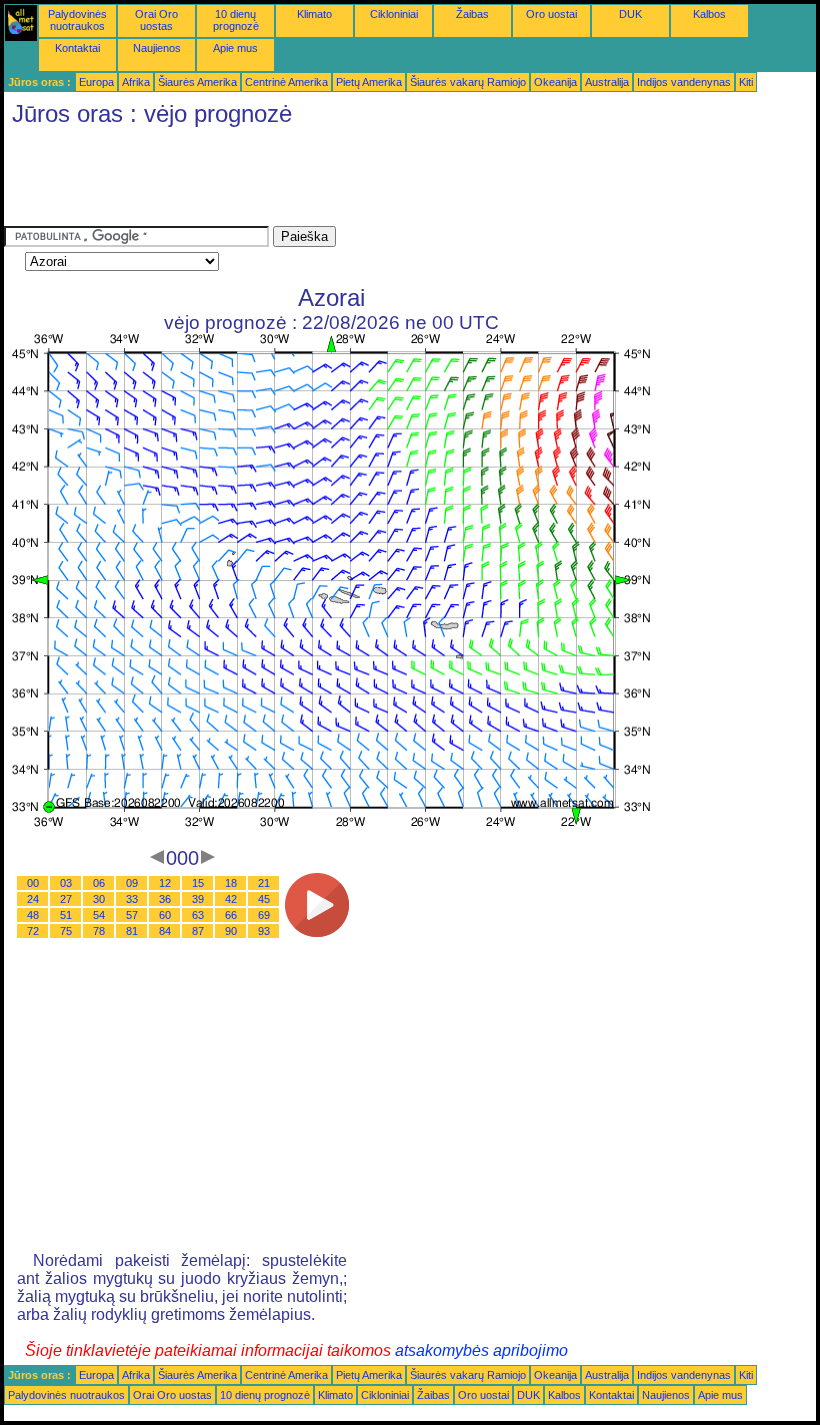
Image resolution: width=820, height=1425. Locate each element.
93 (264, 931)
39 (198, 899)
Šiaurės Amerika (197, 82)
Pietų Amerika (369, 82)
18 (231, 883)
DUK (630, 14)
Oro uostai (551, 14)
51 (66, 915)
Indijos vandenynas (684, 82)
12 (165, 883)
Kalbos (709, 14)
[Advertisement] (368, 181)
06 (99, 883)
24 (33, 899)
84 (165, 931)
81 (132, 931)
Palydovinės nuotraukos (77, 20)
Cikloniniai (394, 14)
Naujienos (157, 48)
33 (132, 899)
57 (132, 915)
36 (165, 899)
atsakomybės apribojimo (481, 1350)
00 (33, 883)
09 (132, 883)
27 (66, 899)
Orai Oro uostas (156, 20)
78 (99, 931)
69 (264, 915)
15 (198, 883)
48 (33, 915)
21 (264, 883)
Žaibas (472, 14)
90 (231, 931)
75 (66, 931)
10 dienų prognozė (236, 20)
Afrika (136, 82)
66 (231, 915)
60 (165, 915)
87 (198, 931)
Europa (96, 82)
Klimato (314, 14)
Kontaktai (77, 48)
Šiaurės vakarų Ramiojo (468, 82)
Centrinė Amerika (286, 82)
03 (66, 883)
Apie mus (235, 48)
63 (198, 915)
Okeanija (555, 82)
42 (231, 899)
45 (264, 899)
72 (33, 931)
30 (99, 899)
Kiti (746, 82)
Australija (607, 82)
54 (99, 915)
